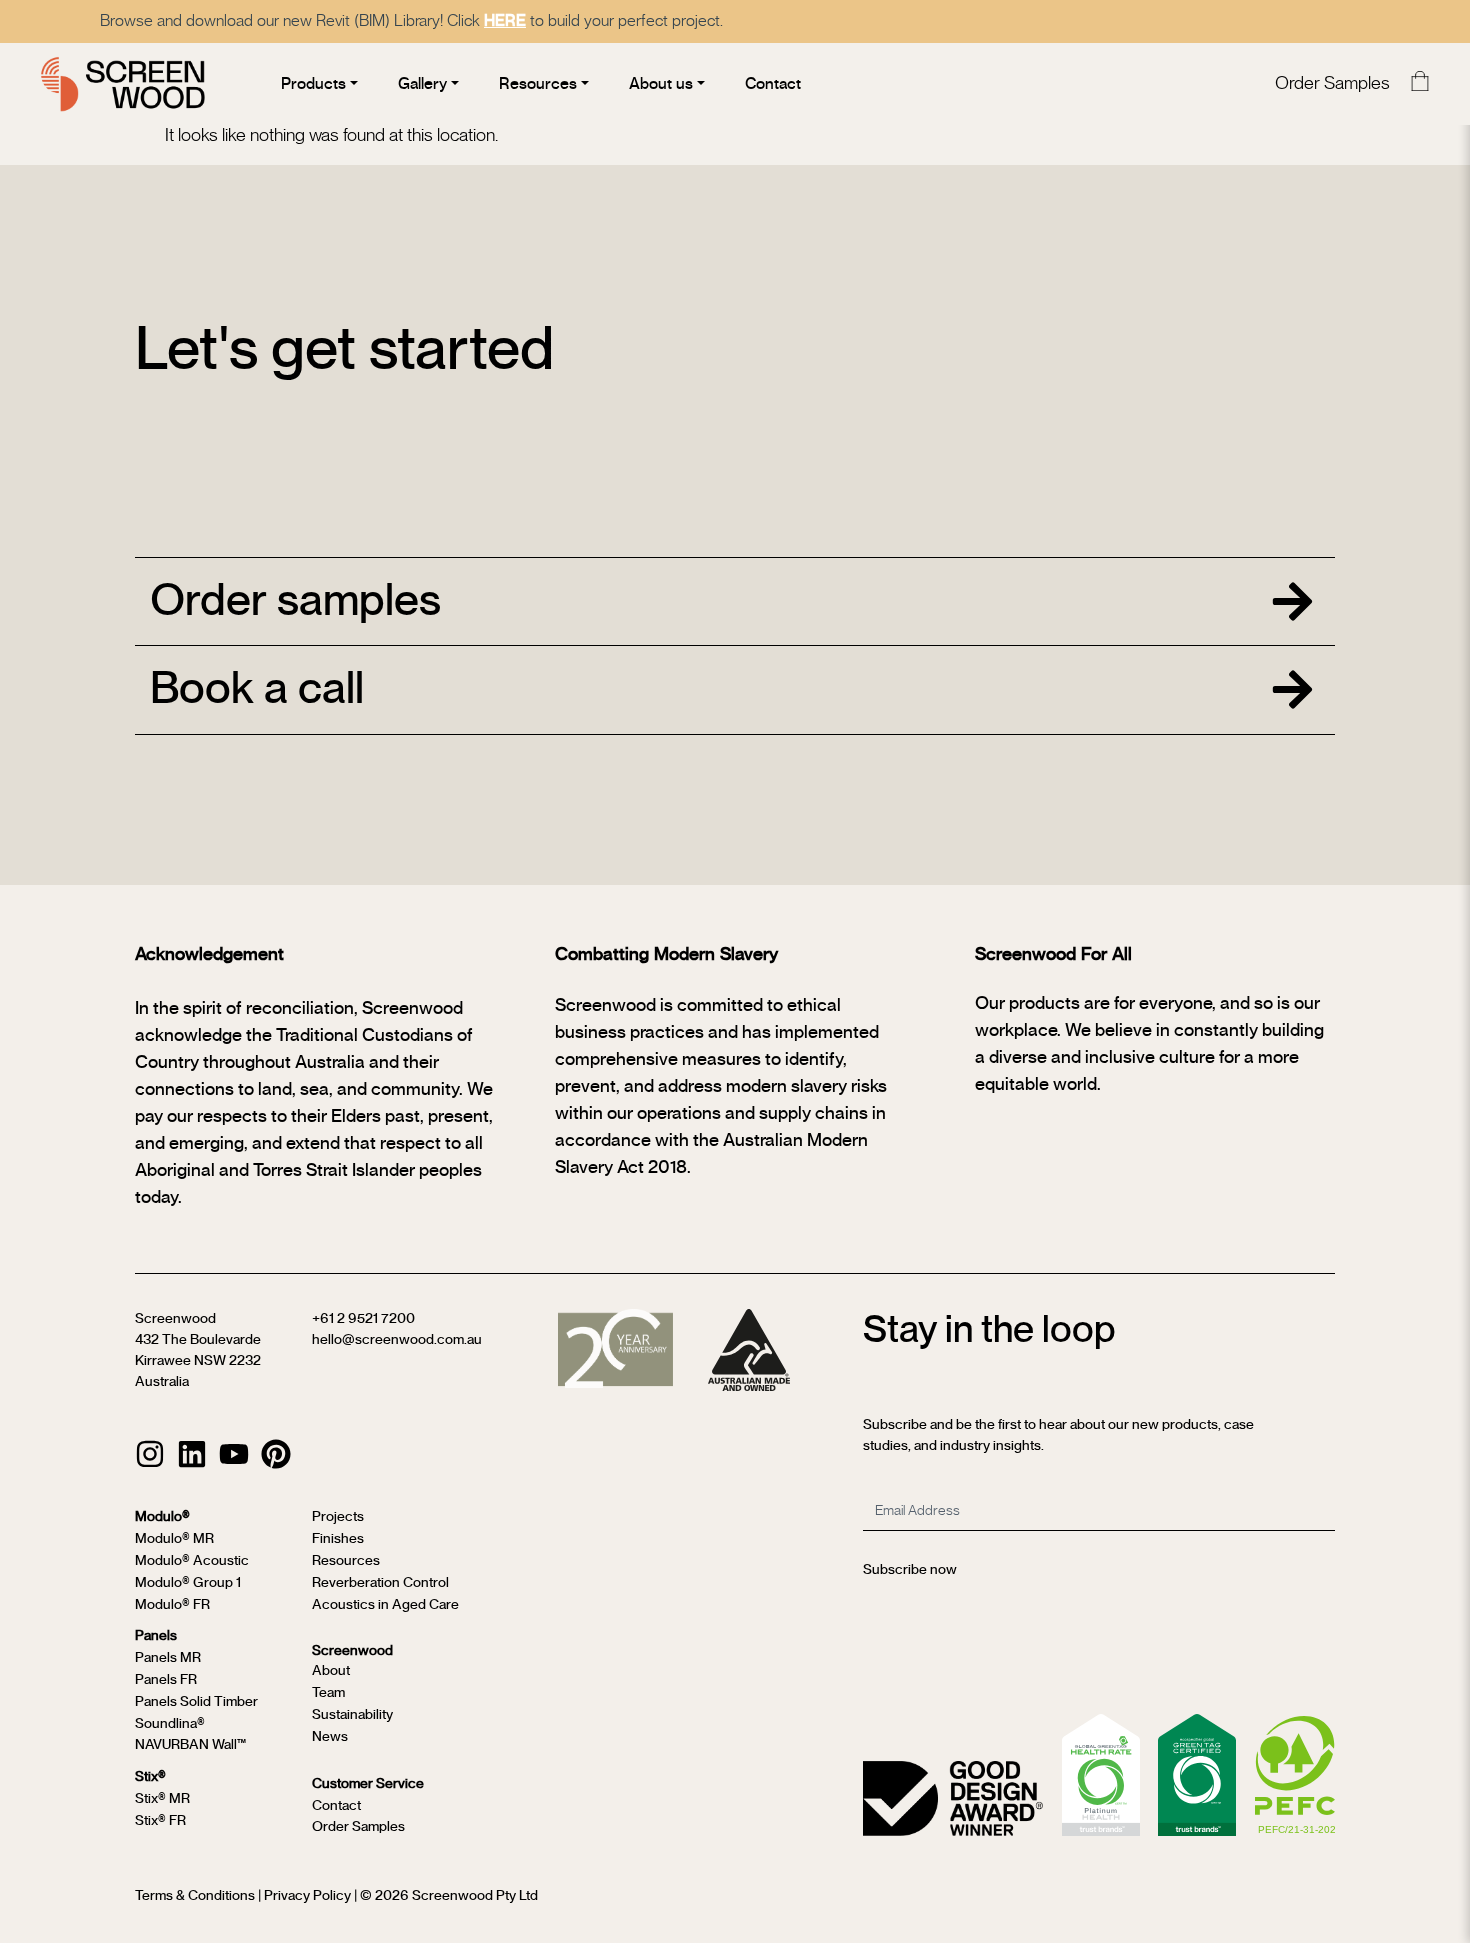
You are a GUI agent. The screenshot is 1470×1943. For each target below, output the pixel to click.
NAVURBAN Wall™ (190, 1745)
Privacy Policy (307, 1896)
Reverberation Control (380, 1583)
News (330, 1737)
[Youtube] (234, 1454)
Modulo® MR (174, 1539)
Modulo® (162, 1517)
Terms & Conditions (195, 1896)
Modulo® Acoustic (192, 1561)
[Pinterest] (276, 1454)
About (331, 1671)
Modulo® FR (172, 1605)
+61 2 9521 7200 (363, 1319)
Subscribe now (910, 1570)
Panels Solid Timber (196, 1702)
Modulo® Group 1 (188, 1583)
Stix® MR (162, 1799)
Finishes (338, 1539)
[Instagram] (150, 1454)
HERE (505, 21)
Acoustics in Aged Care (385, 1605)
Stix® (150, 1777)
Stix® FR (160, 1821)
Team (328, 1693)
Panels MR (168, 1658)
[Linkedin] (192, 1454)
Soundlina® (170, 1724)
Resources (346, 1561)
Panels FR (166, 1680)
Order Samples (1332, 84)
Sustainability (352, 1715)
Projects (338, 1517)
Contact (336, 1806)
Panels (156, 1636)
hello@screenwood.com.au (397, 1340)
